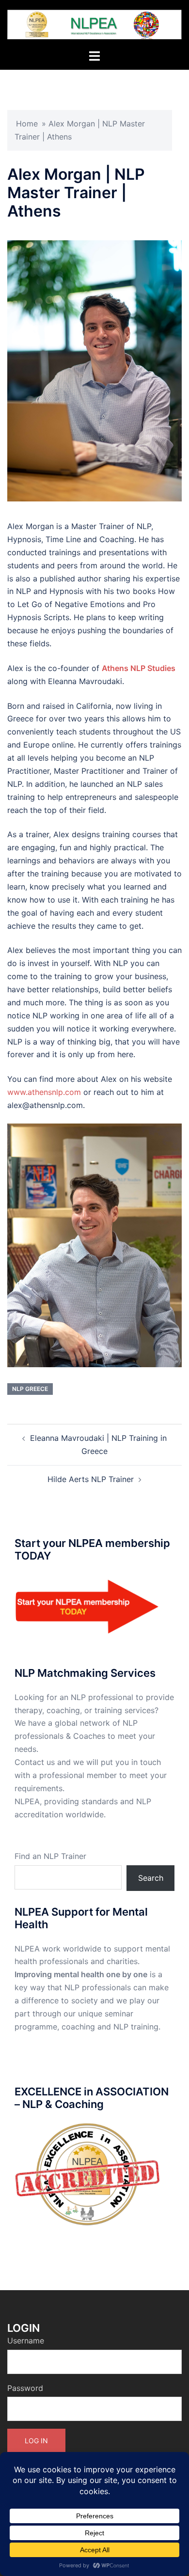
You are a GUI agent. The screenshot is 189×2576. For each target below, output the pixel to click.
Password (25, 2388)
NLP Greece (30, 1389)
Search (151, 1878)
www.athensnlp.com (44, 1092)
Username (26, 2341)
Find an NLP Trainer (50, 1856)
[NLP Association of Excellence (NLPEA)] (94, 24)
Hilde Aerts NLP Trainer (91, 1479)
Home (27, 124)
